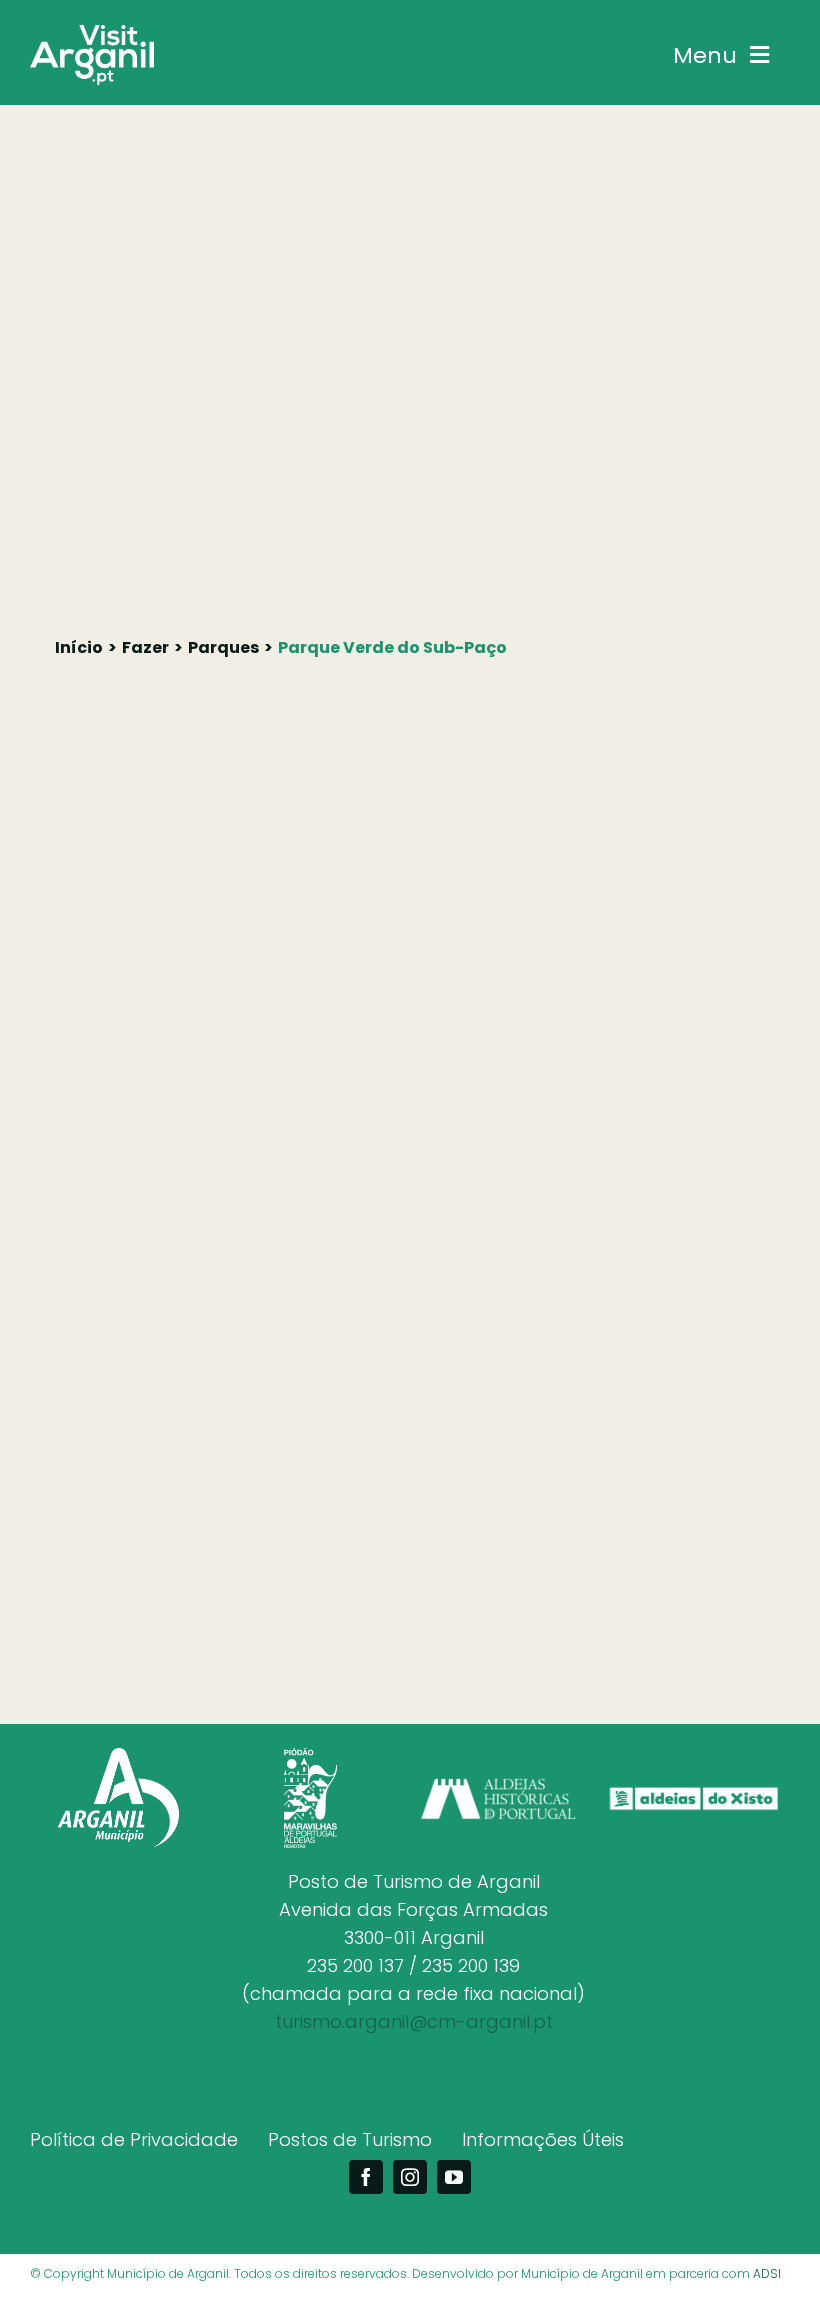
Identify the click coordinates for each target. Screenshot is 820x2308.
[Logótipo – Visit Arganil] (92, 33)
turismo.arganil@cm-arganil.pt (414, 2021)
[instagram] (410, 2177)
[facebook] (366, 2177)
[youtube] (454, 2177)
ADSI (767, 2273)
